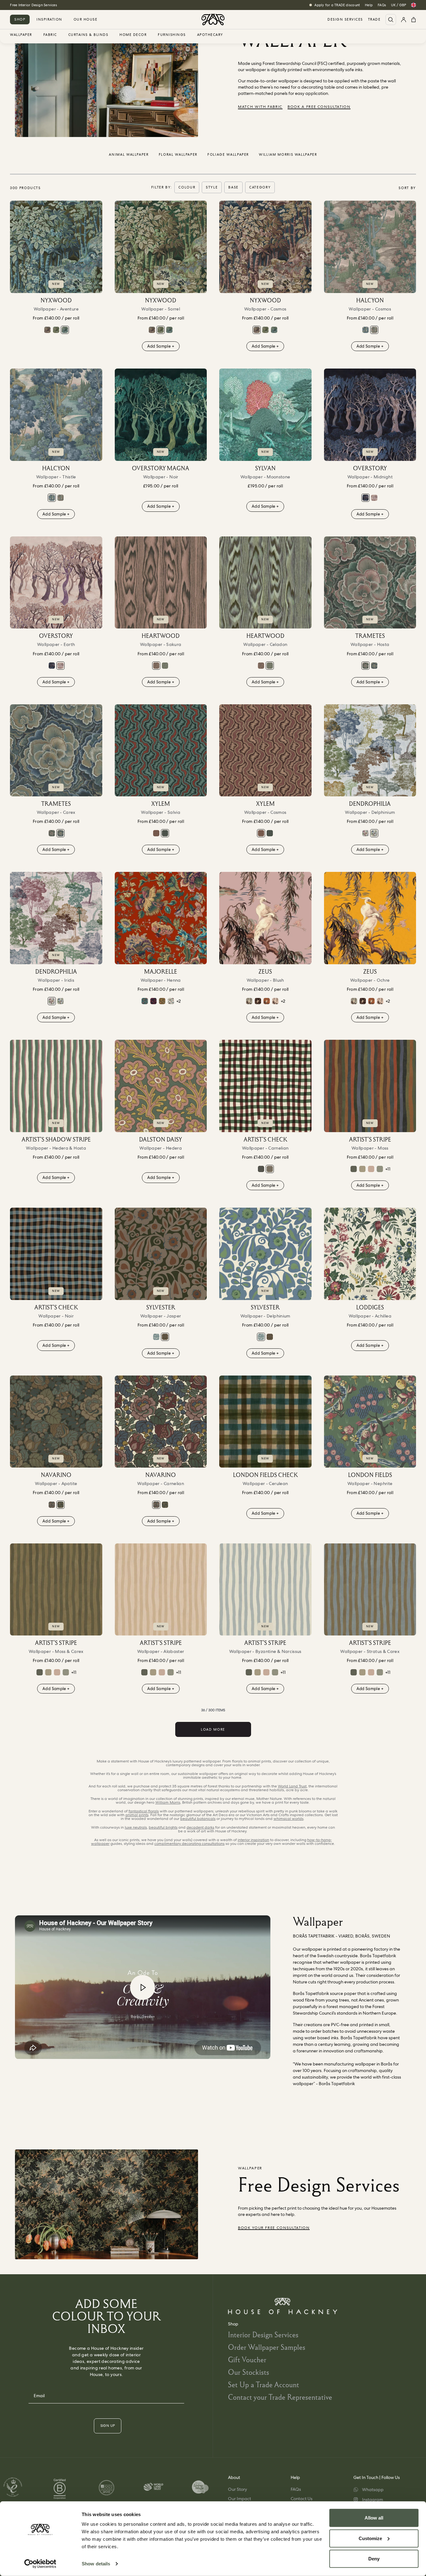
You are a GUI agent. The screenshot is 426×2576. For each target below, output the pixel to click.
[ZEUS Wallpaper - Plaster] (275, 1001)
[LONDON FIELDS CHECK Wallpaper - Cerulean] (265, 1422)
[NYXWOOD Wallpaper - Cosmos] (47, 330)
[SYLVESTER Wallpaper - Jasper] (161, 1254)
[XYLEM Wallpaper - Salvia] (161, 750)
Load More (213, 1729)
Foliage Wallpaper (228, 154)
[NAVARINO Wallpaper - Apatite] (56, 1422)
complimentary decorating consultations (189, 1844)
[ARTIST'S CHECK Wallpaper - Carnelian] (265, 1086)
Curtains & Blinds (88, 35)
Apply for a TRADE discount (337, 5)
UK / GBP (399, 5)
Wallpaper (21, 35)
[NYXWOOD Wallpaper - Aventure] (56, 247)
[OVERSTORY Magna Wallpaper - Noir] (161, 415)
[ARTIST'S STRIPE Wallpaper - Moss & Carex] (56, 1590)
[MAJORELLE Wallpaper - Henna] (161, 918)
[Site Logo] (213, 20)
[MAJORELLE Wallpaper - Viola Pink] (153, 1001)
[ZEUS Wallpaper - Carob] (258, 1001)
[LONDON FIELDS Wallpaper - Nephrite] (370, 1422)
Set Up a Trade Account (264, 2385)
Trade (374, 20)
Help (369, 5)
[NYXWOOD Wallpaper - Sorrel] (56, 330)
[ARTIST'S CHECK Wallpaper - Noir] (261, 1169)
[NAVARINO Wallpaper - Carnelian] (52, 1505)
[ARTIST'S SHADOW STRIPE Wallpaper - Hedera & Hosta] (56, 1086)
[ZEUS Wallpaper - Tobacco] (267, 1001)
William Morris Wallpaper (288, 154)
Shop (20, 19)
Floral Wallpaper (178, 154)
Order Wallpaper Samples (267, 2347)
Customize (370, 2538)
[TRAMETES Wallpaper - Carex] (374, 666)
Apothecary (210, 35)
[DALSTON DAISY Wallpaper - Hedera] (161, 1086)
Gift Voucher (247, 2360)
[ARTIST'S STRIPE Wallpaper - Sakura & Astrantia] (371, 1169)
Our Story (237, 2489)
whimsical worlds (288, 1819)
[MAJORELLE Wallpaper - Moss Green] (162, 1001)
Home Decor (133, 35)
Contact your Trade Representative (280, 2397)
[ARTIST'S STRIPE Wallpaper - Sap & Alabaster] (362, 1169)
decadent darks (200, 1827)
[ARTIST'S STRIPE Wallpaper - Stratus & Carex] (370, 1590)
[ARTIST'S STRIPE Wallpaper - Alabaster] (161, 1590)
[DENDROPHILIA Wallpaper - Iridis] (365, 833)
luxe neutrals (136, 1827)
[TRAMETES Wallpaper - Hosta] (370, 583)
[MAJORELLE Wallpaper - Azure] (145, 1001)
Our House (86, 19)
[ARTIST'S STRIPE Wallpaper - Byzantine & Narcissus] (265, 1590)
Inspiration (49, 19)
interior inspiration (253, 1840)
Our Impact (240, 2499)
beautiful (198, 1819)
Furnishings (172, 35)
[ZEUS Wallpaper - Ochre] (370, 918)
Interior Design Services (263, 2335)
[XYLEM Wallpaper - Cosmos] (156, 833)
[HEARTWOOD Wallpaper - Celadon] (165, 666)
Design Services (345, 20)
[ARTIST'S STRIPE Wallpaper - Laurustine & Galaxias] (354, 1169)
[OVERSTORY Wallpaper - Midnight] (370, 415)
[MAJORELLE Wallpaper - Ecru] (171, 1001)
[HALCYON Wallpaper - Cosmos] (370, 247)
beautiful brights (163, 1827)
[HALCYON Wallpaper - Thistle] (365, 330)
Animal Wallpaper (129, 154)
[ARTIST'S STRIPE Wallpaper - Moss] (370, 1086)
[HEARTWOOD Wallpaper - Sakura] (161, 583)
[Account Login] (404, 20)
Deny (374, 2559)
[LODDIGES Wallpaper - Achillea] (370, 1254)
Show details (96, 2564)
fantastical (144, 1811)
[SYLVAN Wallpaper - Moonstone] (265, 415)
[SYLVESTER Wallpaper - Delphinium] (156, 1337)
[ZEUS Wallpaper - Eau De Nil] (249, 1001)
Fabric (50, 35)
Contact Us (302, 2499)
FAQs (382, 5)
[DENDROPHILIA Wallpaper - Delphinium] (370, 750)
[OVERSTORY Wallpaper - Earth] (374, 498)
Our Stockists (249, 2372)
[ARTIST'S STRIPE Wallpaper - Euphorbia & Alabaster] (380, 1169)
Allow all (374, 2518)
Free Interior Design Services (33, 5)
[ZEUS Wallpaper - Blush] (265, 918)
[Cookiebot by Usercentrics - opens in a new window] (40, 2564)
